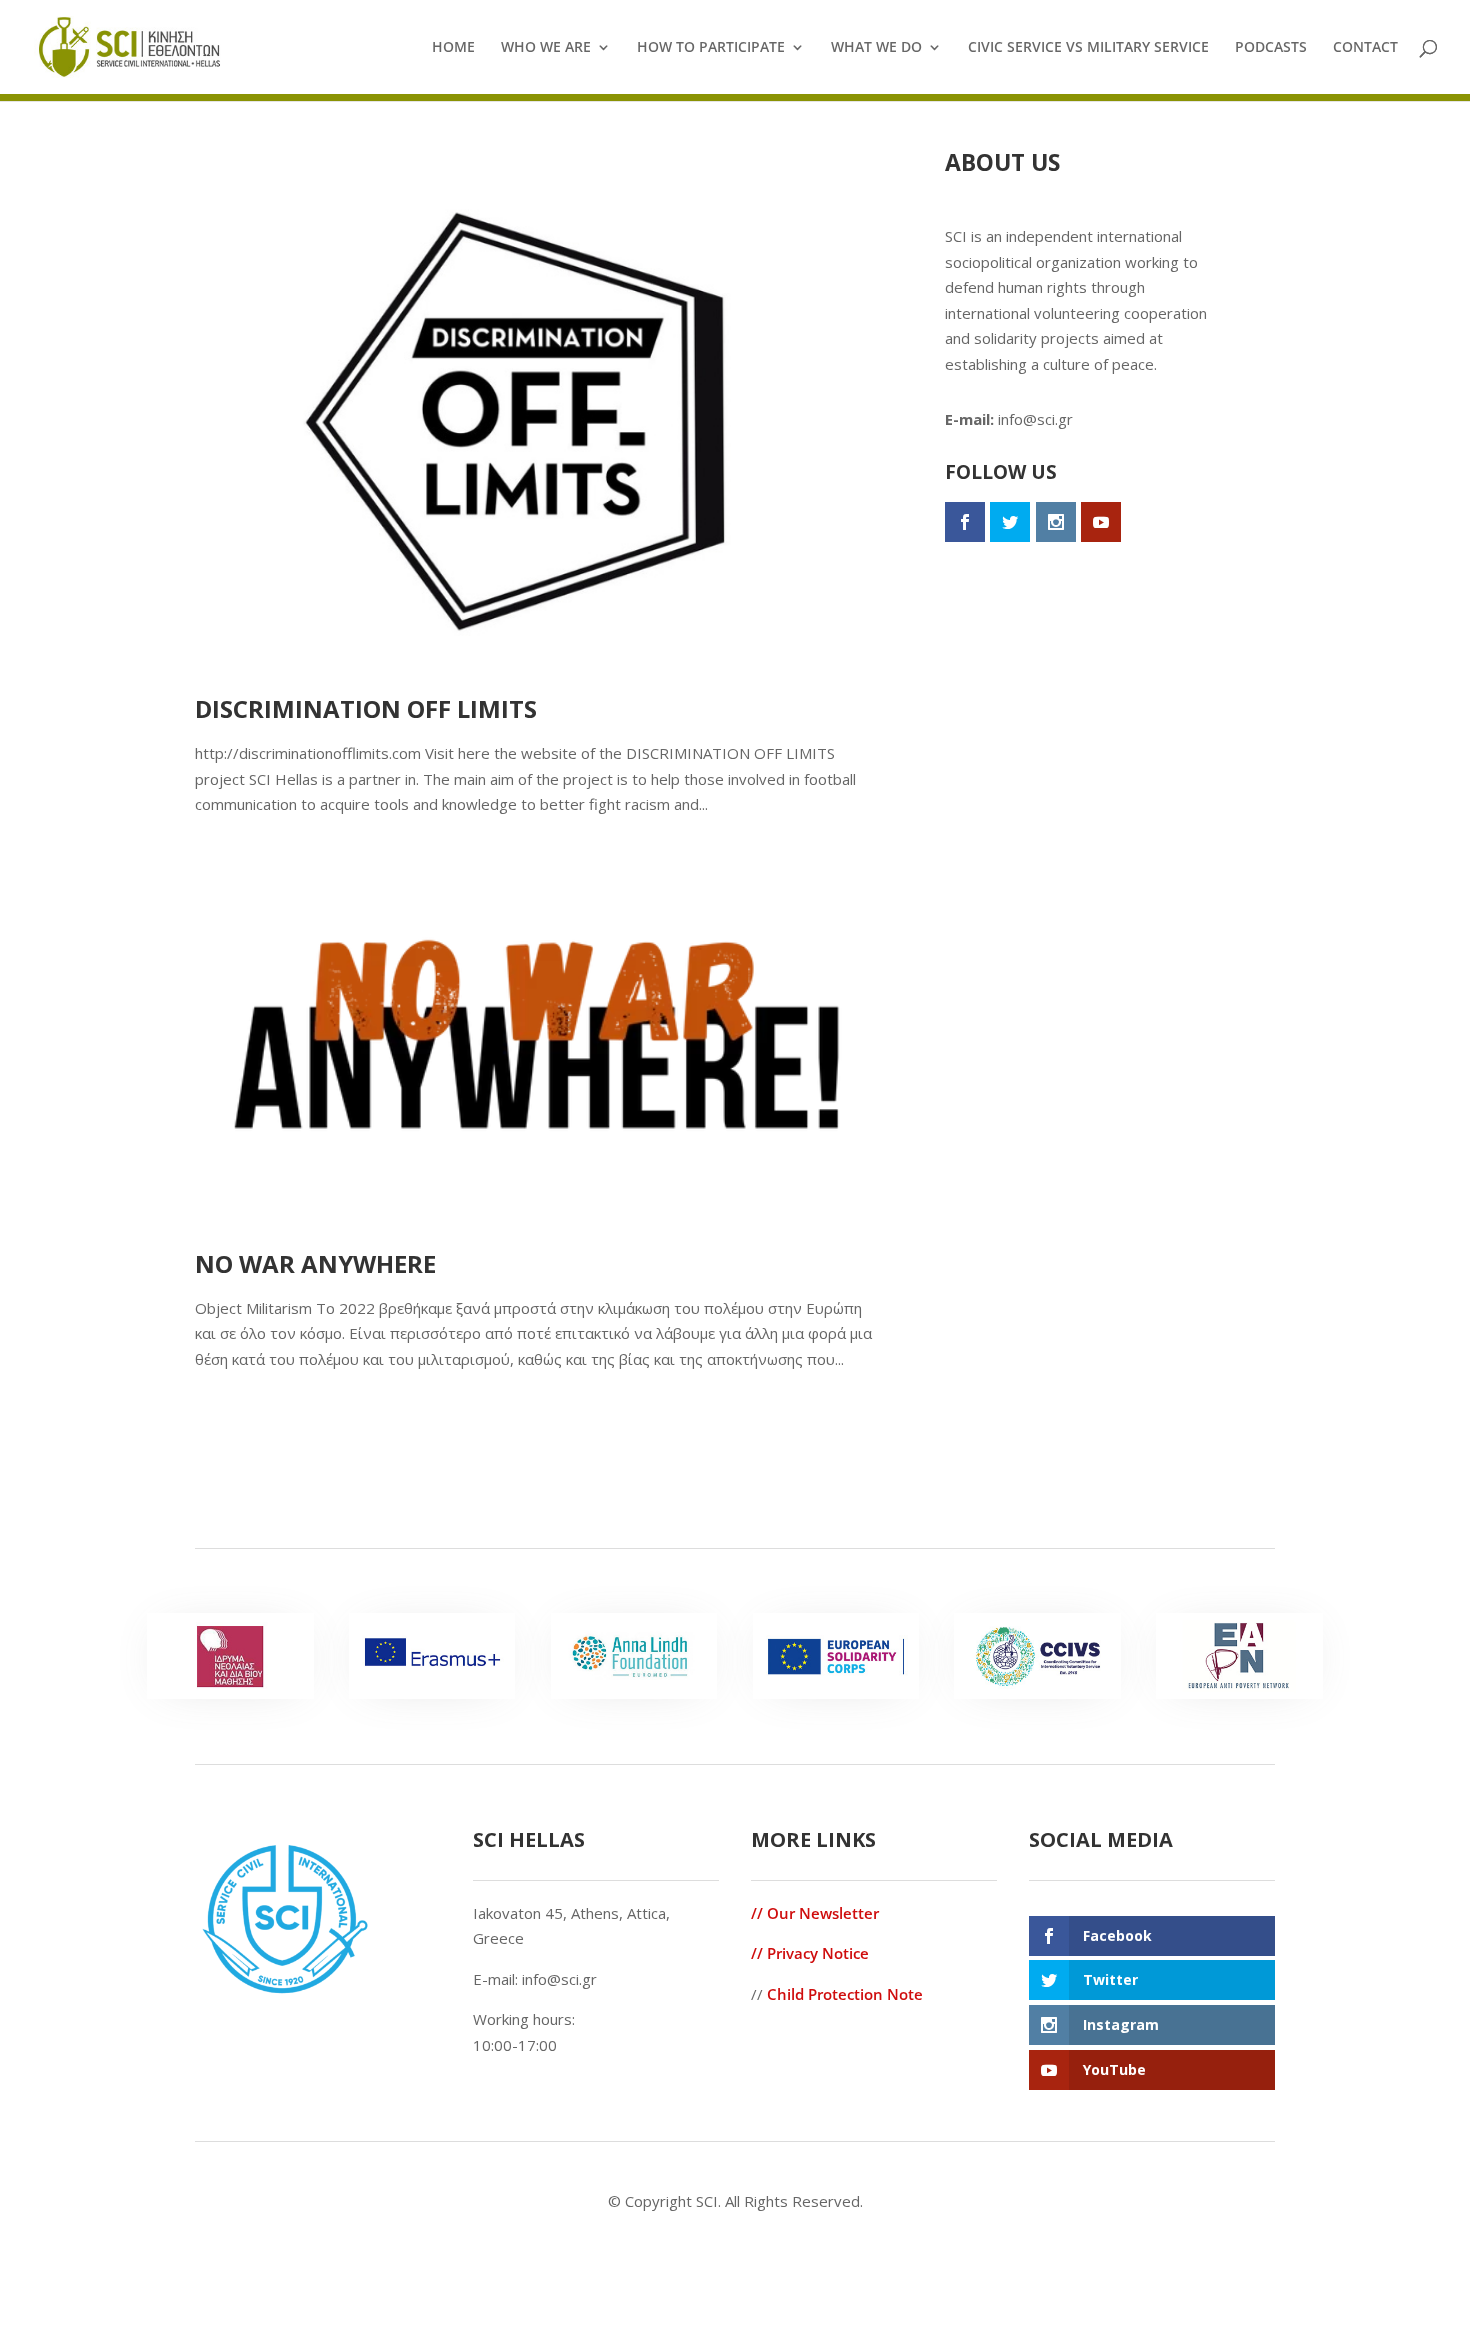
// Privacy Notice (810, 1953)
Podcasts (1271, 48)
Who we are (546, 48)
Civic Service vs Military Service (1088, 48)
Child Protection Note (845, 1994)
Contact (1365, 48)
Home (453, 48)
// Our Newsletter (815, 1913)
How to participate (711, 48)
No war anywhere (315, 1263)
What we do (876, 48)
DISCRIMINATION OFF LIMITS (366, 708)
